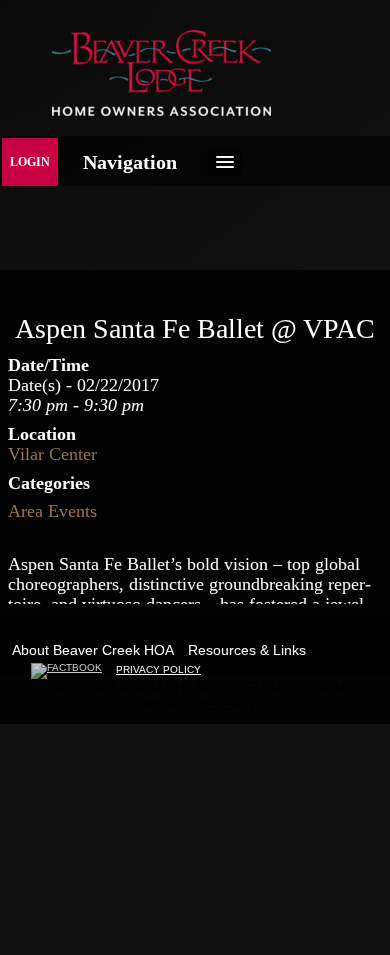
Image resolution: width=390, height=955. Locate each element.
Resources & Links (247, 650)
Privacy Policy (158, 669)
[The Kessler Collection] (161, 111)
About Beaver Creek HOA (93, 650)
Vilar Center (52, 454)
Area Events (52, 511)
